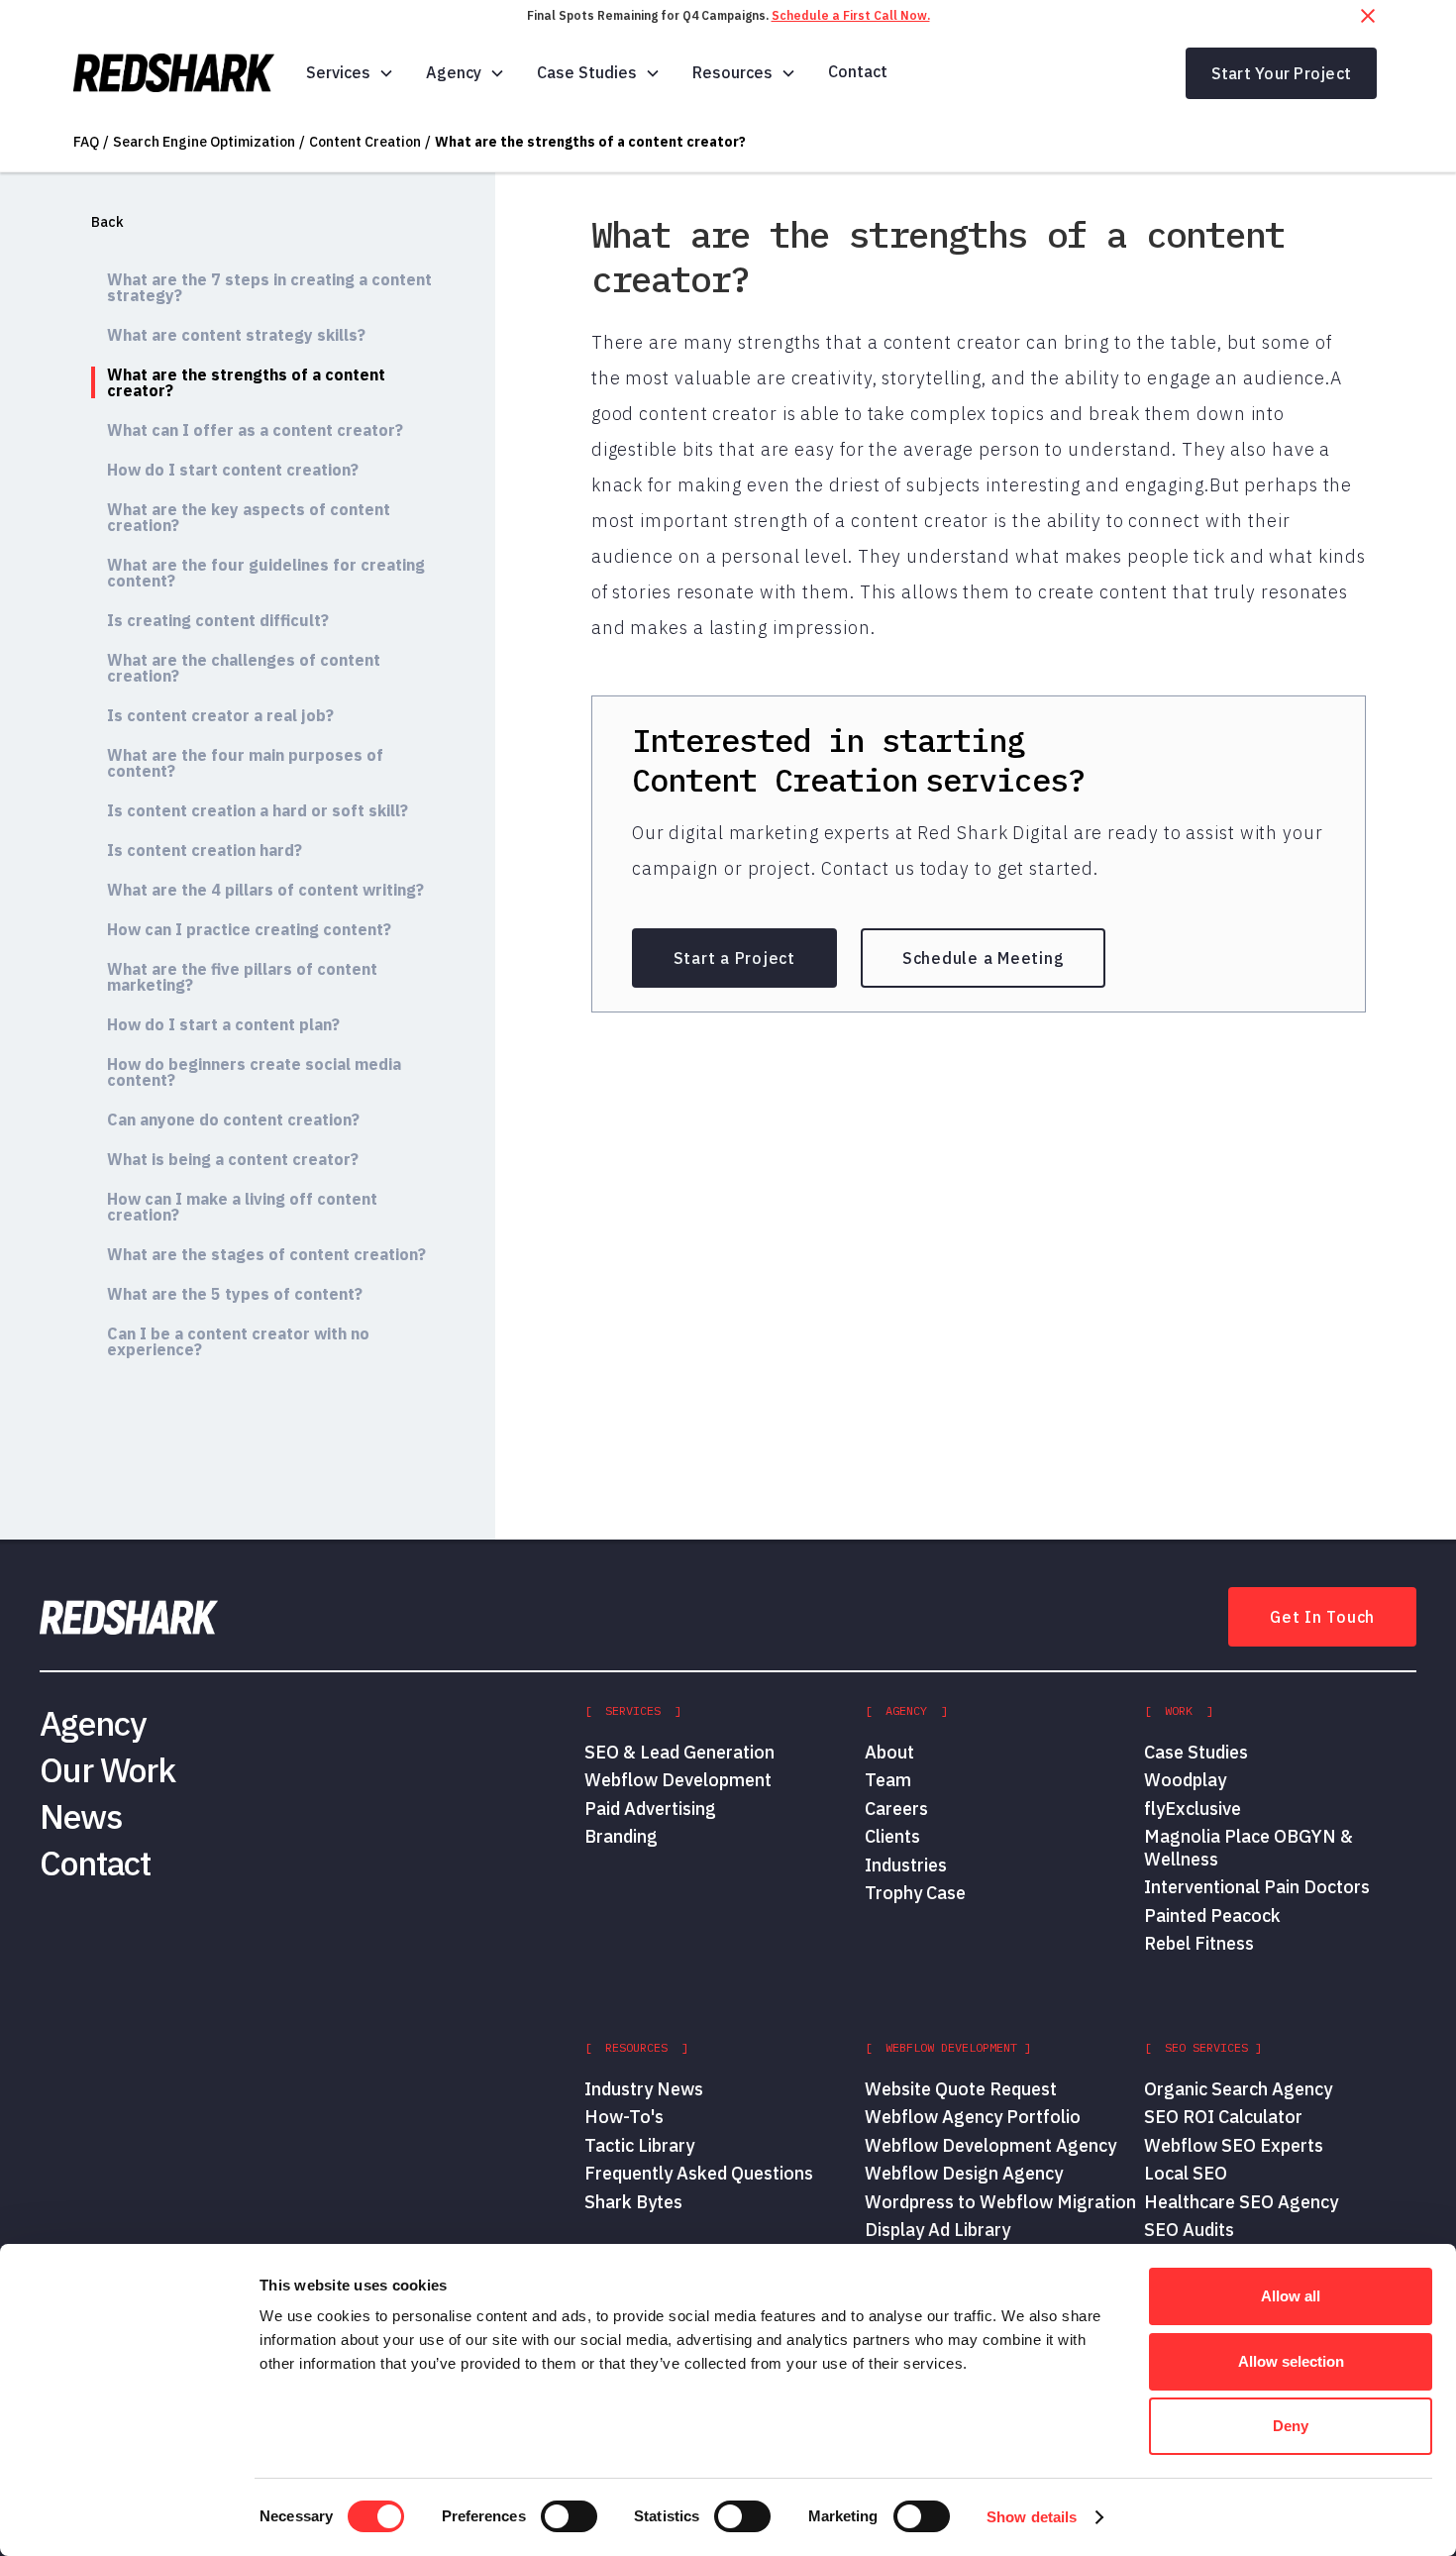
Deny (1291, 2426)
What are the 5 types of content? (235, 1294)
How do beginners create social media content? (254, 1072)
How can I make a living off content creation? (242, 1207)
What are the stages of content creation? (266, 1254)
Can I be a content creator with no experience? (238, 1341)
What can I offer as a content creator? (255, 430)
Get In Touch (1322, 1617)
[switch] (569, 2516)
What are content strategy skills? (236, 335)
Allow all (1291, 2296)
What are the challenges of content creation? (244, 668)
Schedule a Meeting (984, 958)
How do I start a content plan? (223, 1024)
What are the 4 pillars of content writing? (265, 890)
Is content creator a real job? (220, 715)
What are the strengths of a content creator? (590, 142)
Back (107, 222)
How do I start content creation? (233, 470)
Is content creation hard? (205, 850)
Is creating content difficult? (218, 620)
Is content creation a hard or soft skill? (258, 810)
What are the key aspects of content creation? (249, 517)
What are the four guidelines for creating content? (266, 573)
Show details (1032, 2517)
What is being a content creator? (233, 1159)
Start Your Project (1282, 73)
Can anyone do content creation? (233, 1119)
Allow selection (1291, 2361)
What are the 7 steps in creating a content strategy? (269, 287)
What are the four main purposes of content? (245, 763)
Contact (858, 71)
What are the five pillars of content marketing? (242, 977)
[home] (174, 73)
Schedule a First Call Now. (851, 15)
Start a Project (734, 958)
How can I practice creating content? (249, 929)
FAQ (86, 142)
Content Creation (365, 142)
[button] (350, 73)
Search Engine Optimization (204, 142)
